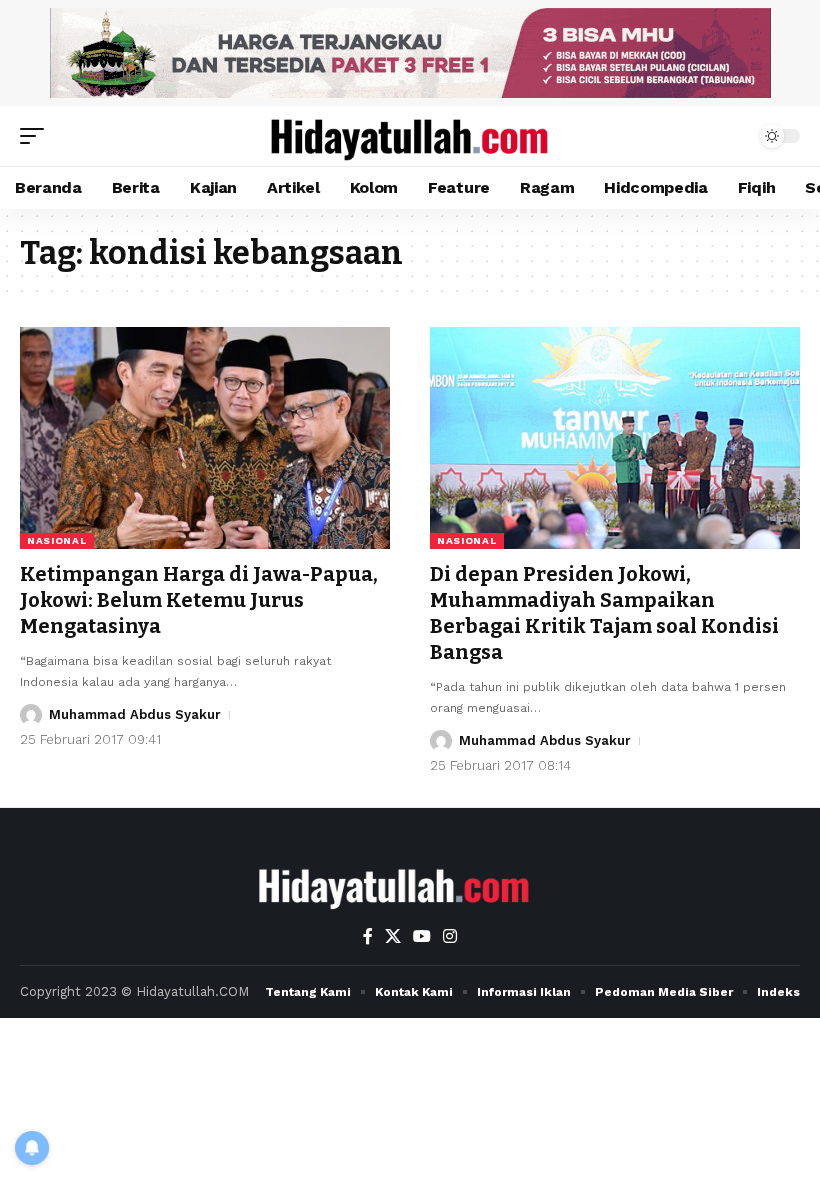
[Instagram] (450, 936)
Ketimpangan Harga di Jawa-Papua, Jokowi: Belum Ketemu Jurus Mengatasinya (199, 600)
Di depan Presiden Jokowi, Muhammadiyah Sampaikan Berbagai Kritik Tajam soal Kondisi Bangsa (604, 613)
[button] (37, 136)
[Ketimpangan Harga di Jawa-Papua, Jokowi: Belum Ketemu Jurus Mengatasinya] (205, 438)
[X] (393, 936)
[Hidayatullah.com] (410, 136)
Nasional (57, 540)
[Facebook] (368, 936)
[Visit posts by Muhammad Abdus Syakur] (31, 715)
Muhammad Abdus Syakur (135, 714)
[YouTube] (422, 936)
